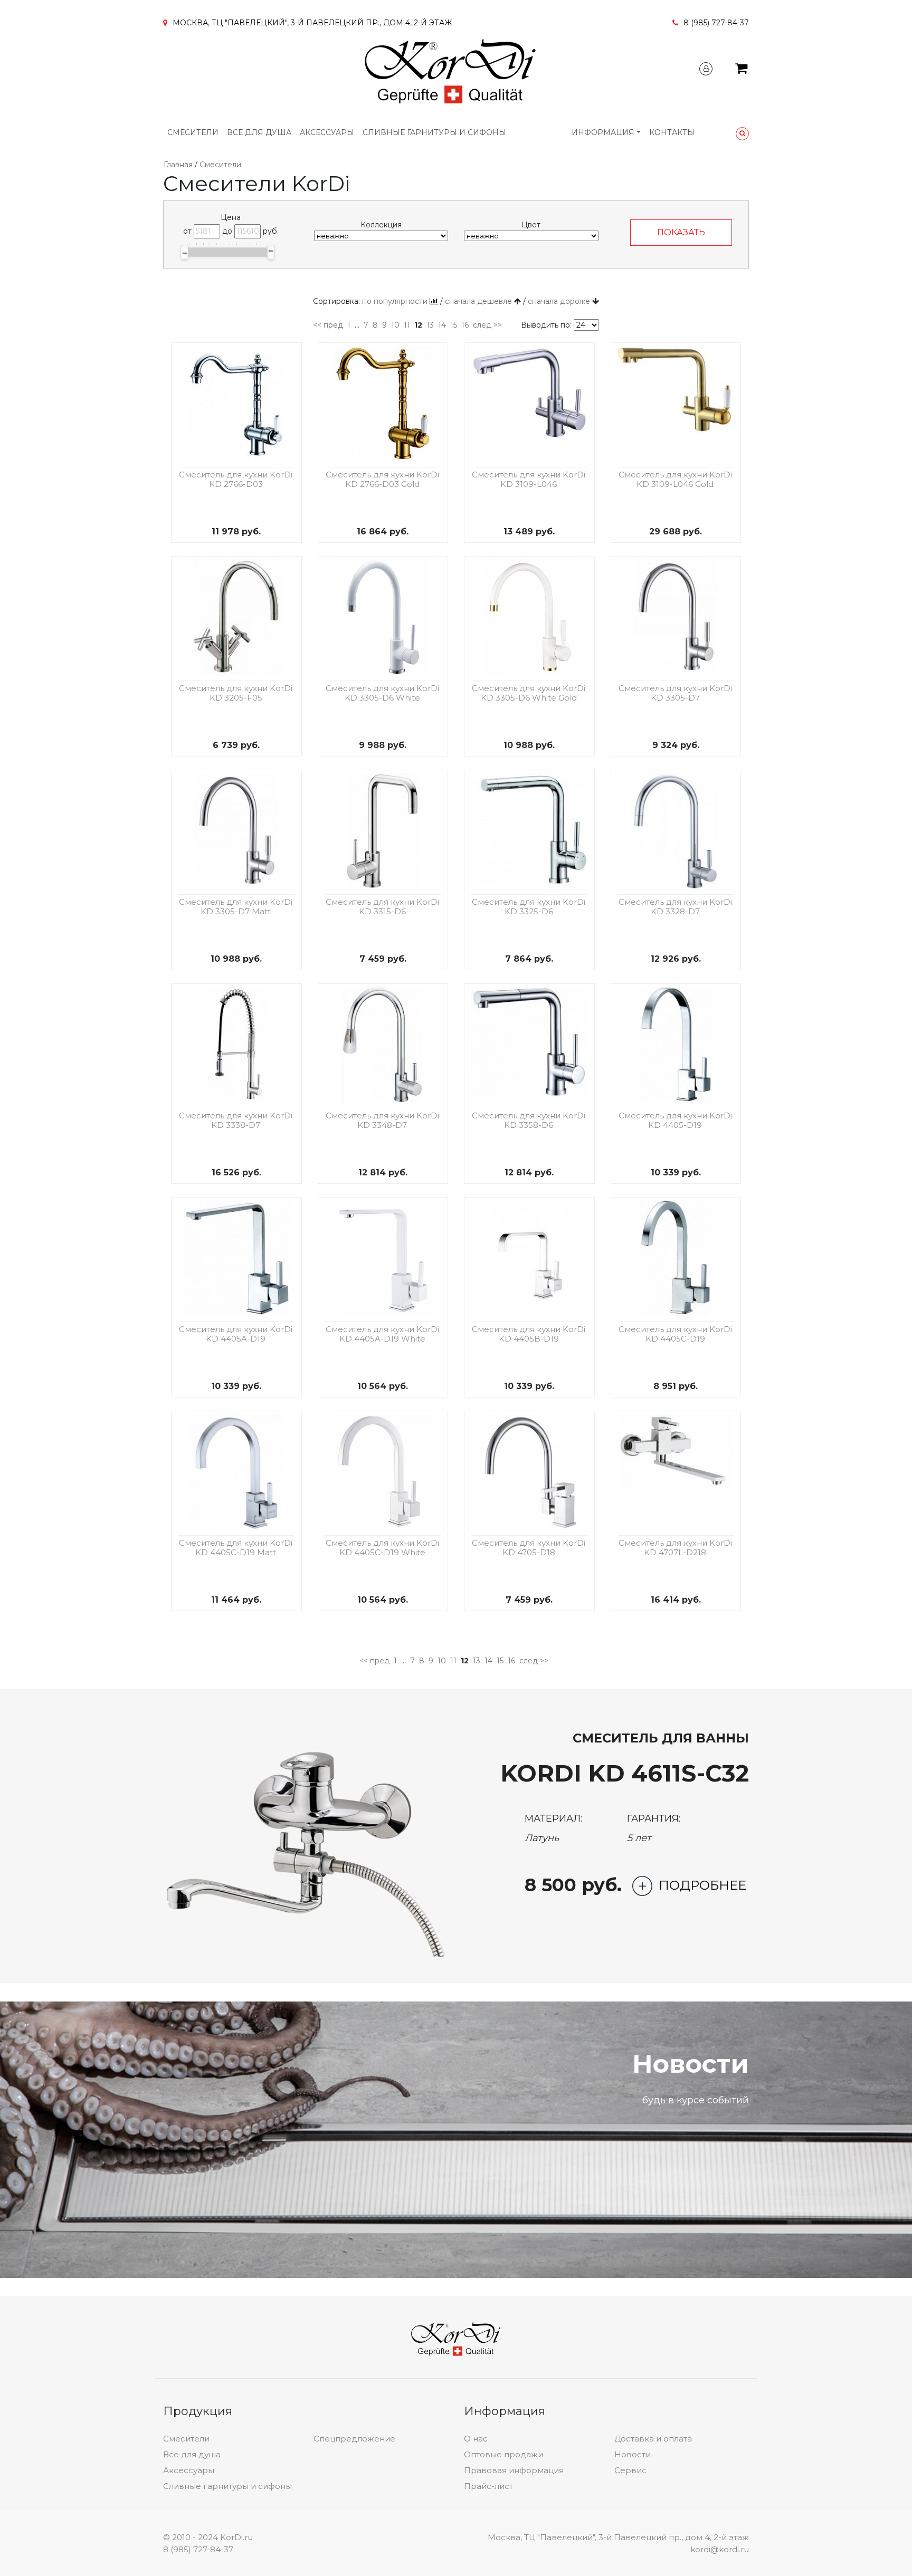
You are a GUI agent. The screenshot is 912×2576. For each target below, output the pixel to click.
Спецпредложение (354, 2439)
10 (395, 325)
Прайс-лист (488, 2486)
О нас (476, 2439)
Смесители (193, 132)
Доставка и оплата (653, 2439)
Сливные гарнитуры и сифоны (434, 132)
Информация (603, 132)
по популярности (395, 301)
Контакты (672, 132)
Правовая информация (514, 2470)
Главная (178, 165)
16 (465, 325)
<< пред (328, 325)
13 (430, 325)
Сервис (630, 2470)
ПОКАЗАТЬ (681, 232)
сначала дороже (559, 301)
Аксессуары (327, 132)
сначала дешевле (478, 301)
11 (407, 325)
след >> (487, 325)
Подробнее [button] (702, 1885)
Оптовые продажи (503, 2454)
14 (442, 325)
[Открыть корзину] (741, 70)
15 (454, 325)
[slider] (184, 252)
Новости (633, 2454)
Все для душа (259, 132)
